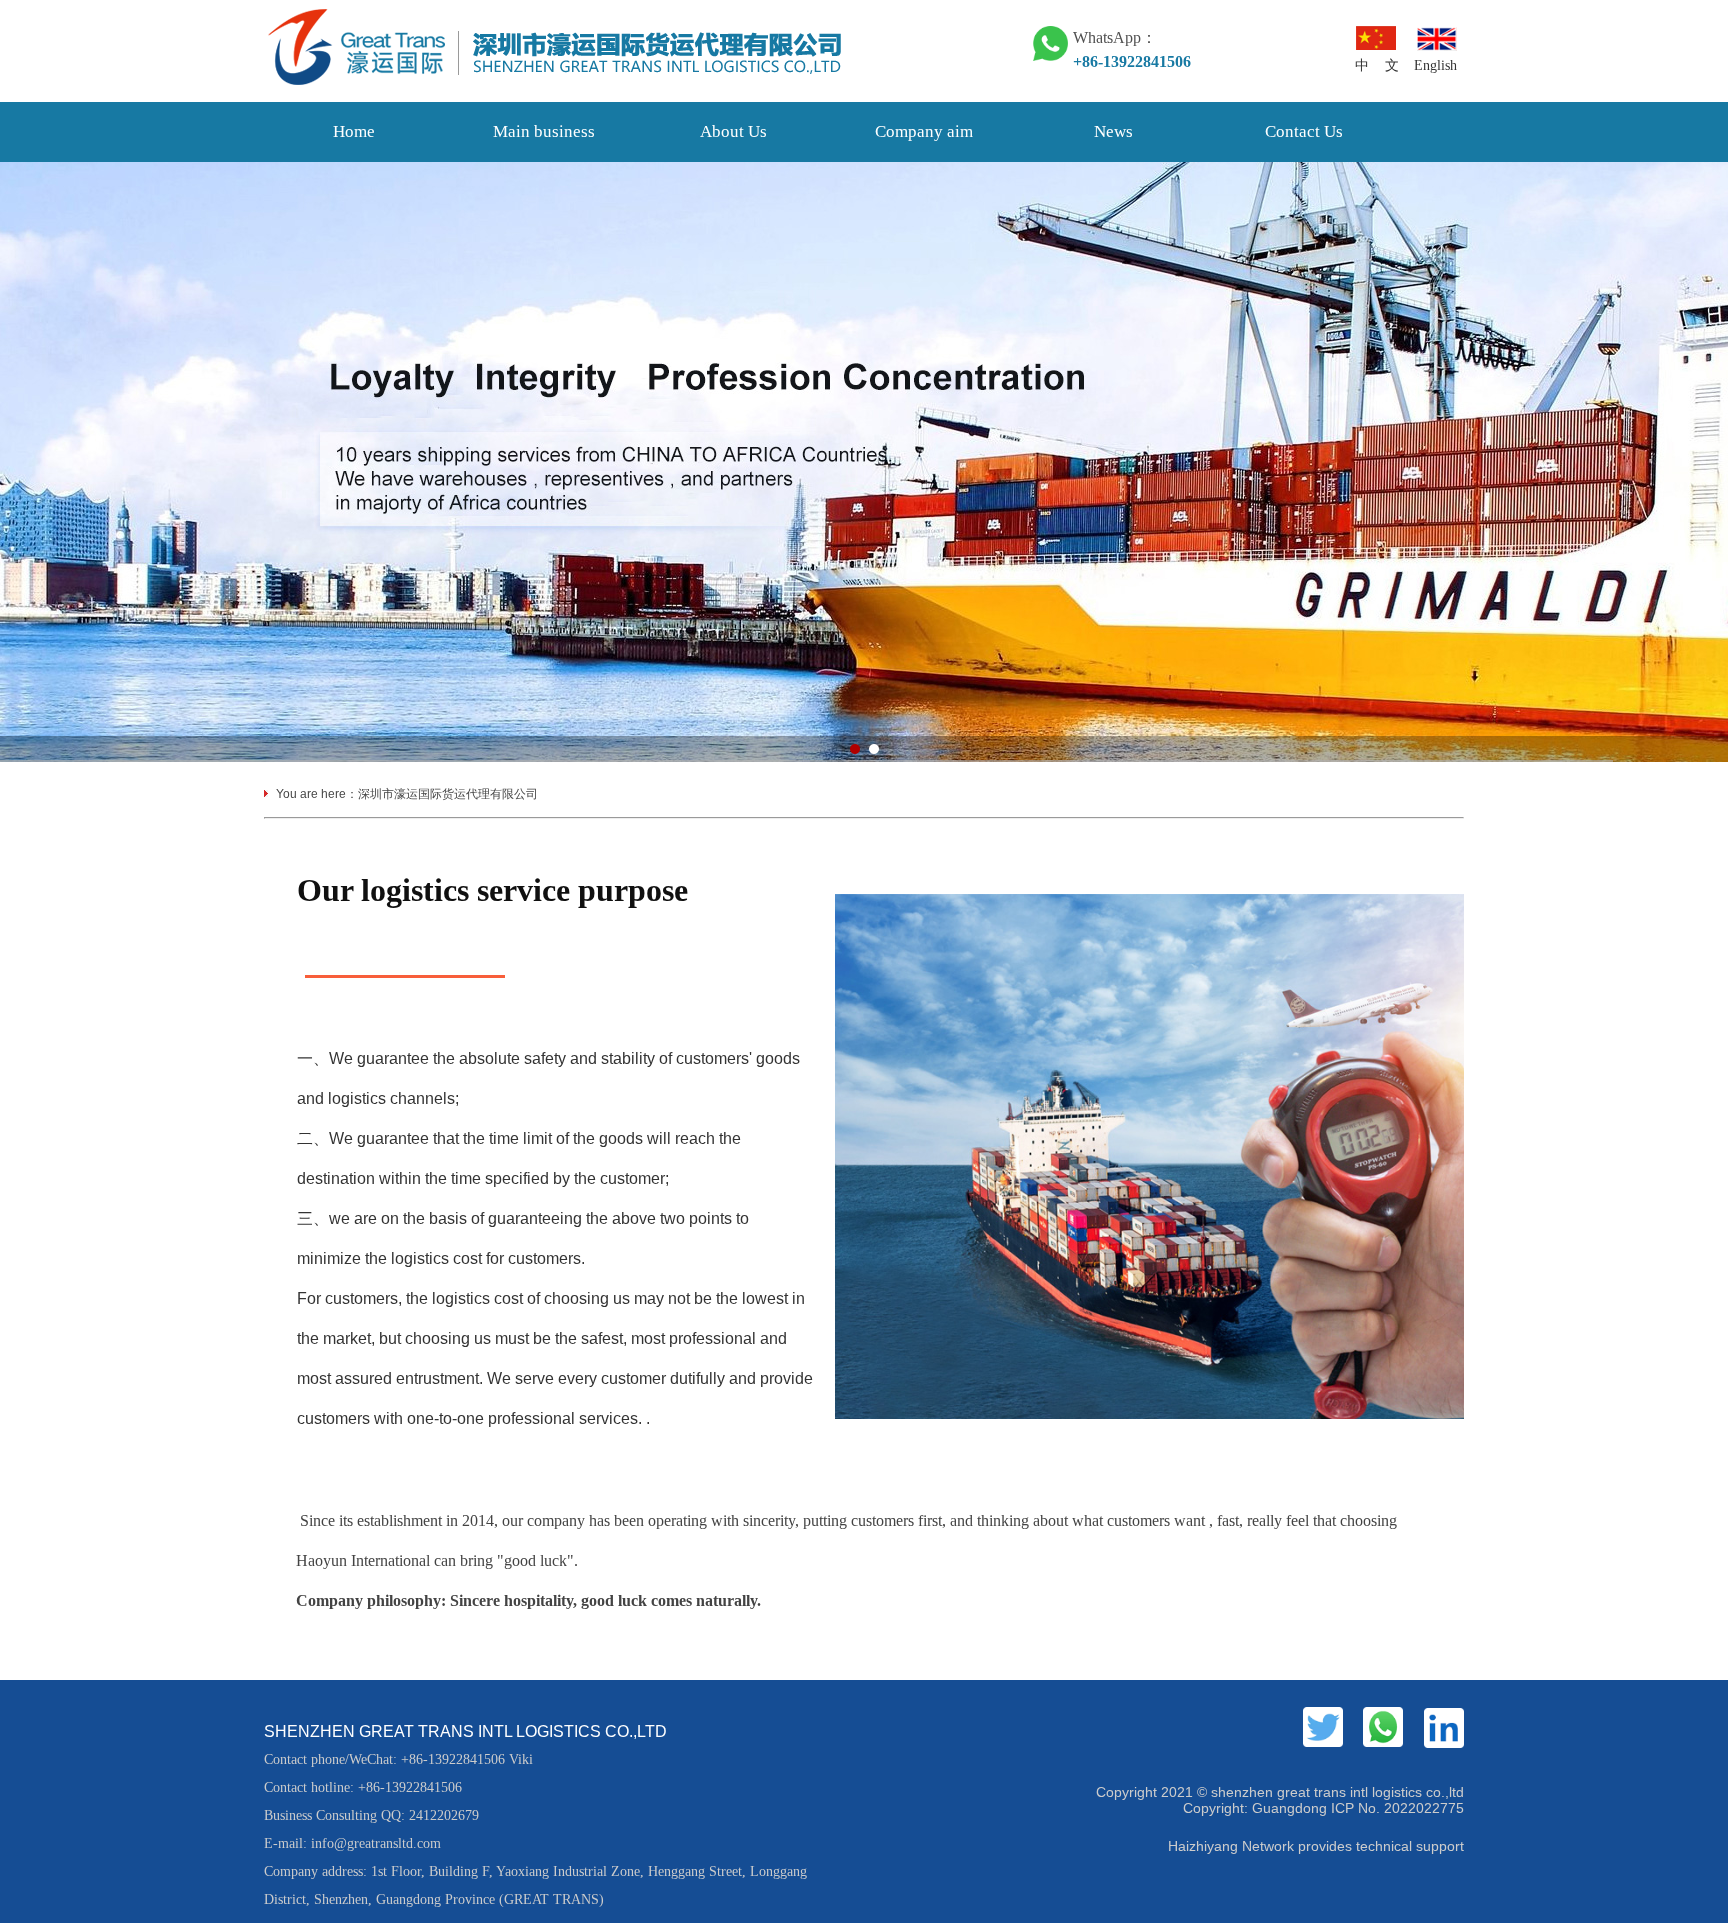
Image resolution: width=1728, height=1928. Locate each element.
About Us (733, 131)
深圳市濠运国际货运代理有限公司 (448, 794)
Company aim (924, 131)
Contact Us (1304, 131)
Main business (544, 131)
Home (354, 131)
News (1113, 131)
